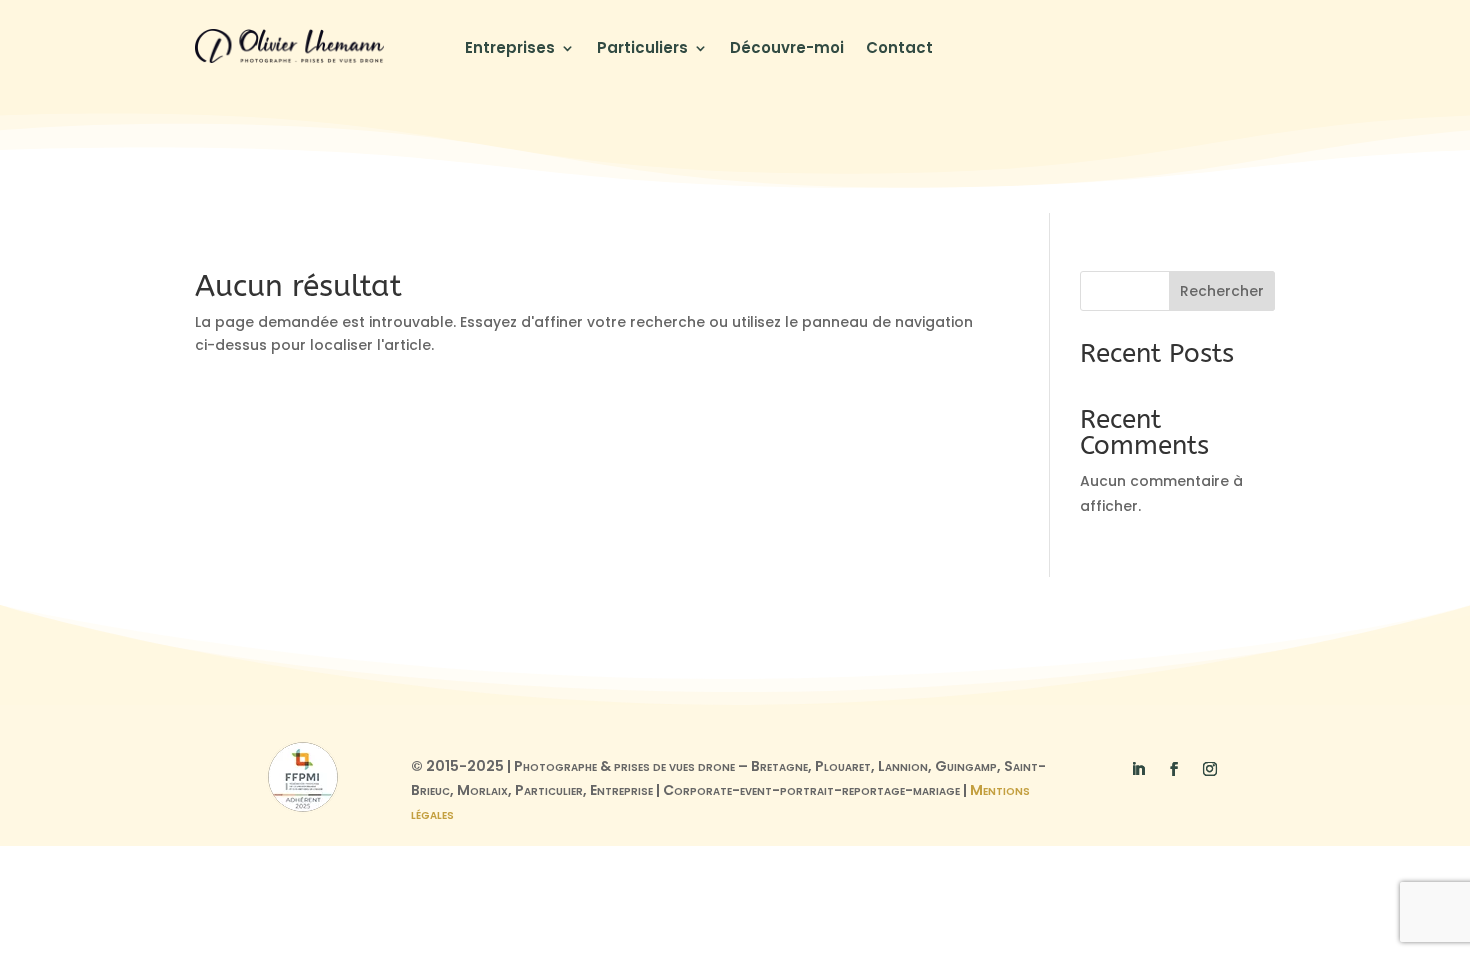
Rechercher (1222, 291)
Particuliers (642, 49)
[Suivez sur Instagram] (1210, 769)
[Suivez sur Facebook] (1174, 769)
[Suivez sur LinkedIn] (1138, 769)
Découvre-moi (787, 49)
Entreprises (510, 49)
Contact (899, 49)
